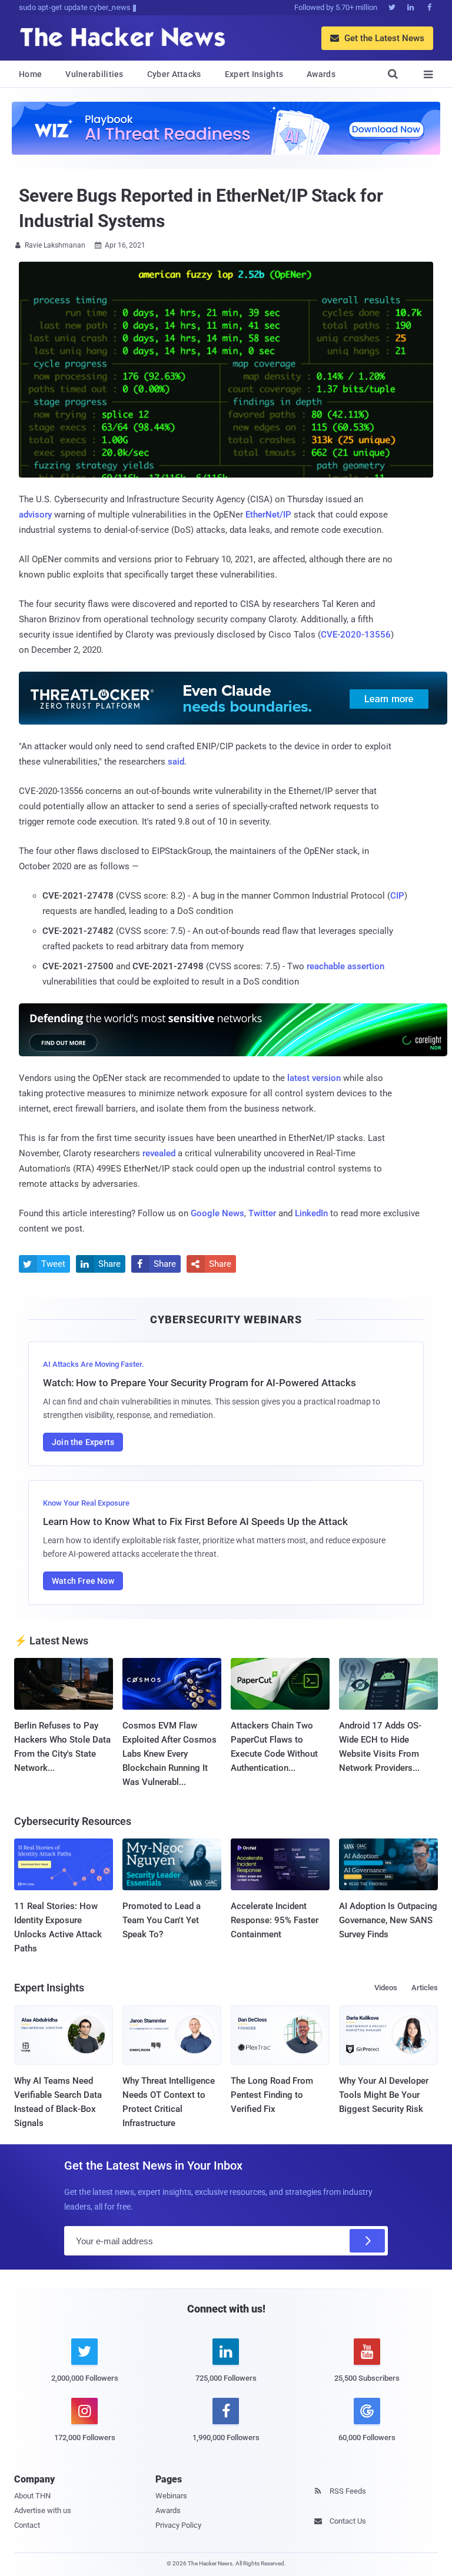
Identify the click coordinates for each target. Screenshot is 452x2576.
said (176, 762)
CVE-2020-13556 (356, 635)
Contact (27, 2525)
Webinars (171, 2496)
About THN (32, 2496)
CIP (397, 896)
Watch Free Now (83, 1581)
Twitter (262, 1213)
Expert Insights (254, 74)
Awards (321, 74)
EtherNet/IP (268, 515)
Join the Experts (83, 1442)
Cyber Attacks (174, 74)
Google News (217, 1213)
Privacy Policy (178, 2525)
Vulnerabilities (94, 74)
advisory (35, 515)
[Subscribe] (367, 2241)
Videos (386, 1988)
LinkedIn (311, 1213)
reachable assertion (345, 966)
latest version (314, 1078)
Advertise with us (43, 2510)
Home (30, 74)
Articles (425, 1988)
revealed (159, 1153)
